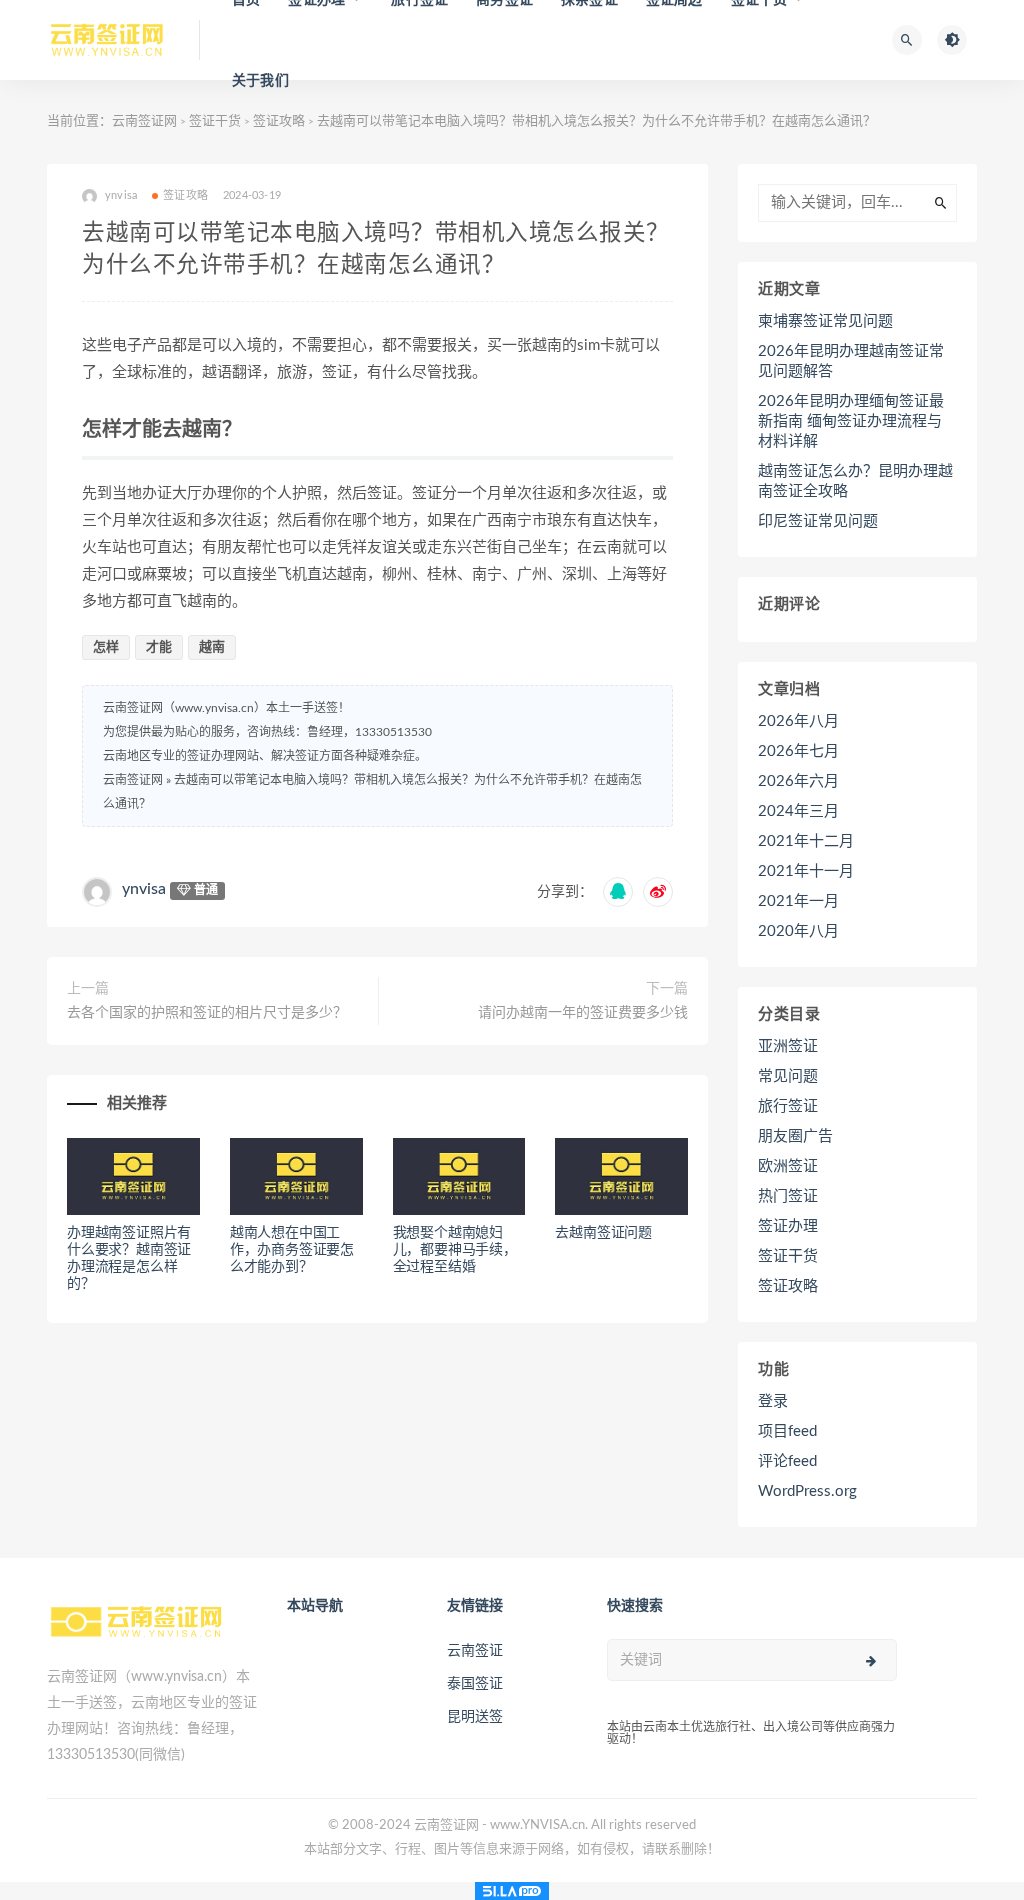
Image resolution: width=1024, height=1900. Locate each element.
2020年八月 (798, 931)
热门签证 (788, 1196)
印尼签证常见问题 (818, 521)
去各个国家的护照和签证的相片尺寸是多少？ (207, 1013)
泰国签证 (475, 1684)
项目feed (787, 1431)
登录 (773, 1401)
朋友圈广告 (795, 1136)
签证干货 (215, 121)
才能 (159, 647)
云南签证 (475, 1651)
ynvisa (144, 889)
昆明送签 (475, 1717)
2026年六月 (798, 781)
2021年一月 (798, 901)
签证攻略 (279, 121)
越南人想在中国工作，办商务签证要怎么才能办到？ (292, 1250)
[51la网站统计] (512, 1891)
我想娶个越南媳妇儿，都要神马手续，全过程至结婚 (455, 1250)
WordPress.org (807, 1491)
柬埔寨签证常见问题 (825, 321)
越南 (212, 647)
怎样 (106, 647)
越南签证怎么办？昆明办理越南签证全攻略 (855, 481)
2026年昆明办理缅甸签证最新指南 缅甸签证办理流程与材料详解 (851, 421)
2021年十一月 (806, 871)
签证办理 (788, 1226)
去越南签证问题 (603, 1233)
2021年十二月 (806, 841)
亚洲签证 (788, 1046)
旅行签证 (788, 1106)
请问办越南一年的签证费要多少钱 (583, 1013)
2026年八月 (798, 721)
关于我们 (260, 81)
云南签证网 (144, 121)
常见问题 (788, 1076)
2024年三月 (798, 811)
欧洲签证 (788, 1166)
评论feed (787, 1461)
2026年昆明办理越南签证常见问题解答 (851, 361)
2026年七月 (798, 751)
